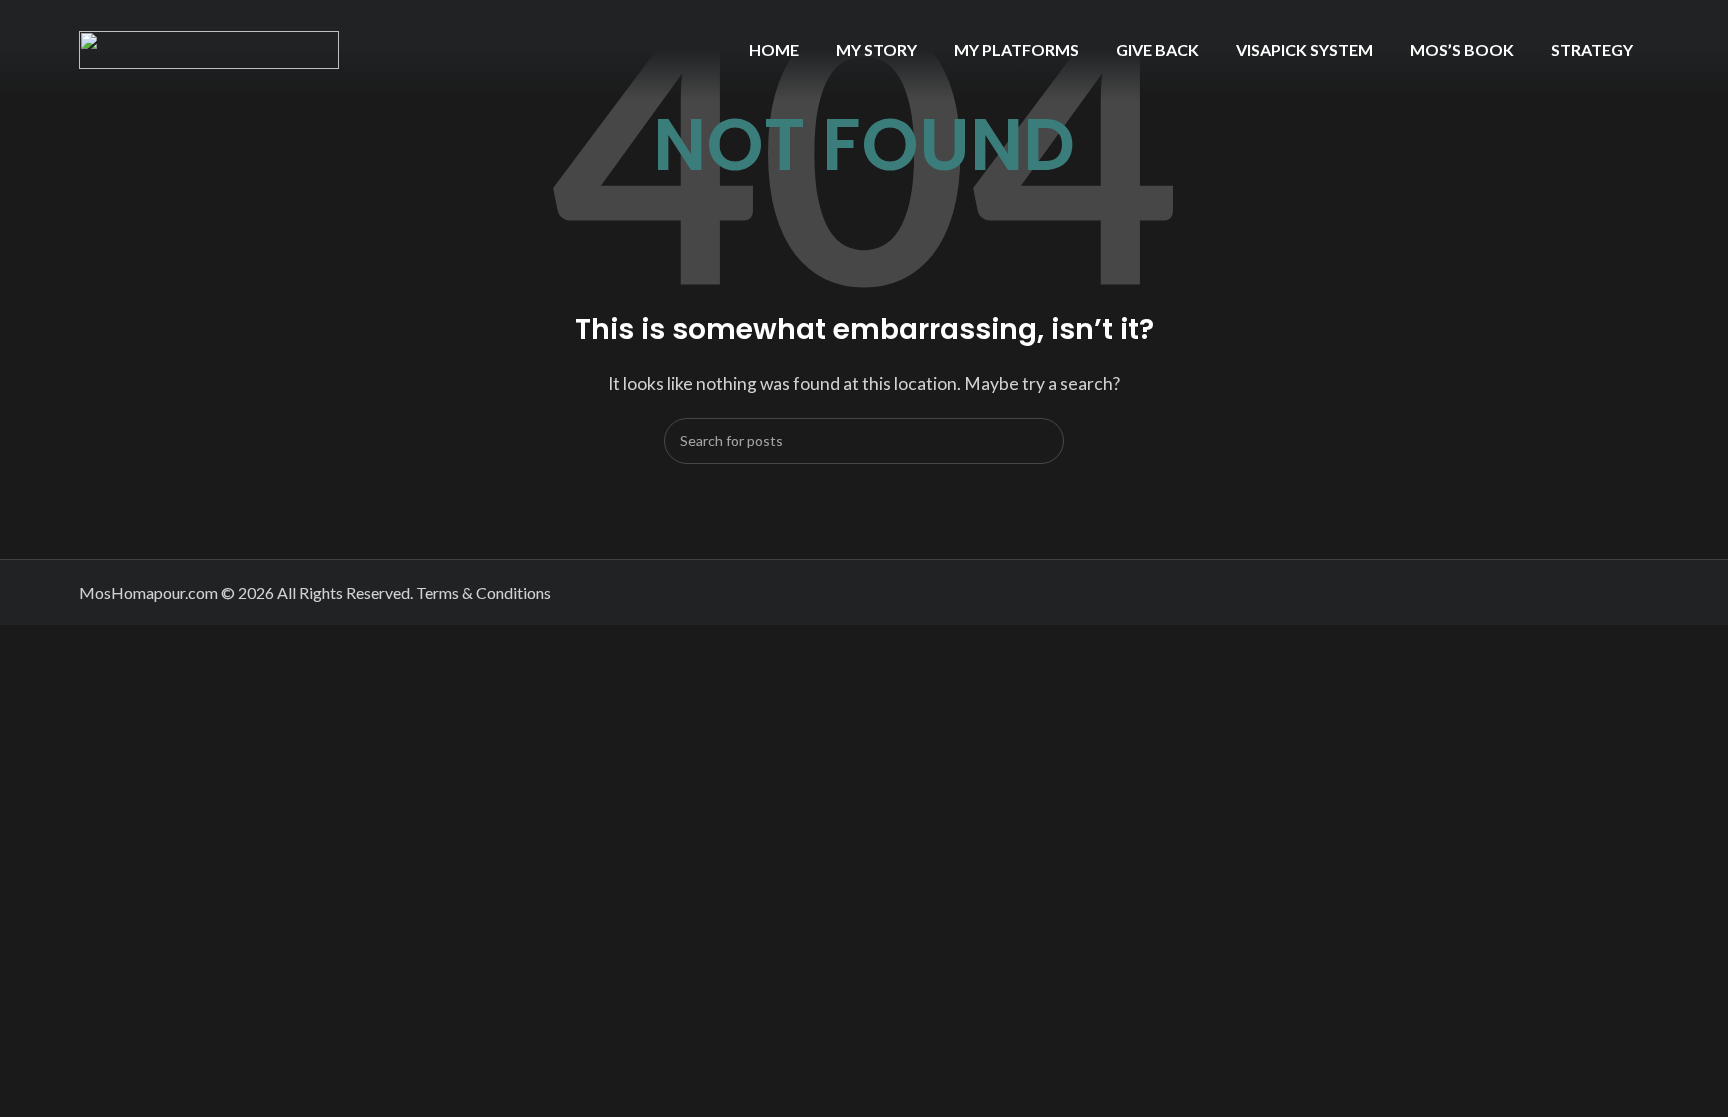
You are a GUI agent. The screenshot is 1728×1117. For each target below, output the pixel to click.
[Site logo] (209, 47)
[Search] (1041, 441)
